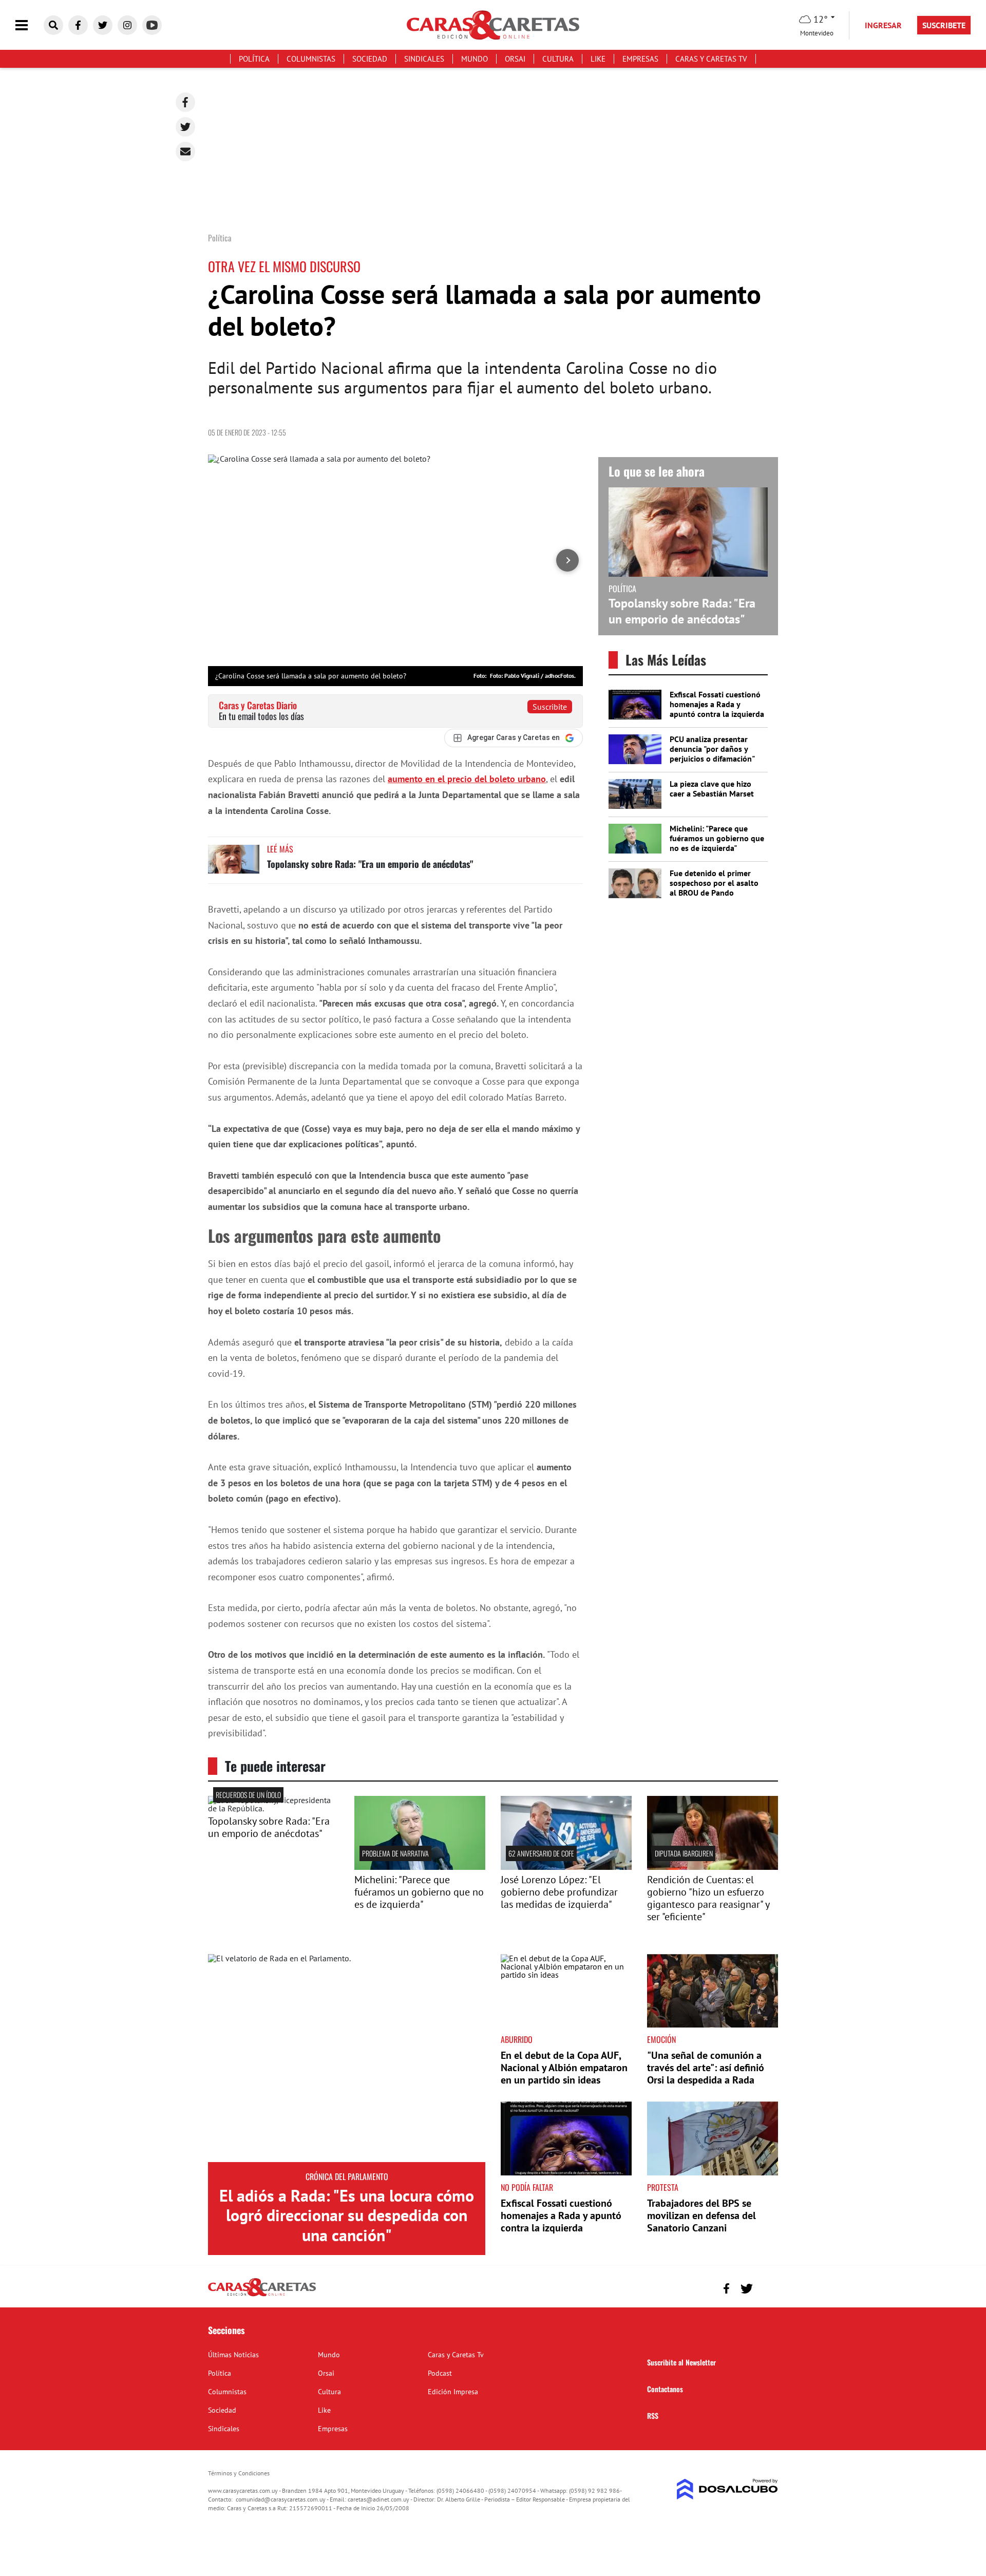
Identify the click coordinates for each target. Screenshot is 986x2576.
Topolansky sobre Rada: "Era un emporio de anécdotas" (370, 864)
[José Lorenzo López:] (566, 1867)
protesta (663, 2187)
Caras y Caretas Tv (711, 59)
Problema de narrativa (395, 1853)
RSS (653, 2416)
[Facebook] (185, 102)
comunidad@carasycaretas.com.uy (281, 2499)
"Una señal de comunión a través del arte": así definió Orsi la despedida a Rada (706, 2068)
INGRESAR (883, 25)
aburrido (517, 2039)
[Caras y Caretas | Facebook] (78, 25)
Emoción (661, 2039)
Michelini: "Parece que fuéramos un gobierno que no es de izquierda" (717, 838)
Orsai (515, 59)
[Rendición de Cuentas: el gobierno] (713, 1867)
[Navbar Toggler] (29, 25)
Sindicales (424, 59)
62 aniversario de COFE (541, 1853)
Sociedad (370, 59)
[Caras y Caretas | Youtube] (152, 25)
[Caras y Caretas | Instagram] (127, 25)
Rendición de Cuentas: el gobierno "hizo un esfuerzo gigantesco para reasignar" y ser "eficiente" (708, 1898)
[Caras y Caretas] (262, 2296)
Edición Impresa (453, 2392)
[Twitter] (185, 127)
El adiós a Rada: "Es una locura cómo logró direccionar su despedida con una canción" (347, 2215)
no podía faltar (527, 2187)
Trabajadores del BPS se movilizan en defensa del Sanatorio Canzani (701, 2215)
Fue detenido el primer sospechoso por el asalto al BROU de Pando (714, 883)
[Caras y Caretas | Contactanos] (766, 2287)
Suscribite (550, 707)
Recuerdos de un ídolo (248, 1795)
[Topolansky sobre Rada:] (273, 1808)
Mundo (475, 59)
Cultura (558, 59)
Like (598, 59)
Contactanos (665, 2389)
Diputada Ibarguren (684, 1853)
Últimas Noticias (233, 2355)
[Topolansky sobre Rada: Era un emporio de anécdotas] (234, 864)
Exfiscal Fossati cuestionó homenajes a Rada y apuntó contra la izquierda (717, 704)
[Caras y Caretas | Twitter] (103, 25)
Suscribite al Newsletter (681, 2362)
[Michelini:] (420, 1867)
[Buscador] (53, 25)
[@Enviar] (185, 151)
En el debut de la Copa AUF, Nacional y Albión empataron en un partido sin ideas (564, 2068)
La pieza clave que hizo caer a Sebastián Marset (712, 789)
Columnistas (311, 59)
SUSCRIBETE (944, 25)
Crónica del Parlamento (347, 2176)
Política (254, 59)
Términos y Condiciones (239, 2473)
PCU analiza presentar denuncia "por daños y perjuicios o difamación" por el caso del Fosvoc (712, 754)
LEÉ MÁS (280, 849)
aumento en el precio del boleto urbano (467, 779)
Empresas (640, 59)
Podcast (440, 2373)
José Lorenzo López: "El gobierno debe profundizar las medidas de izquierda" (559, 1892)
